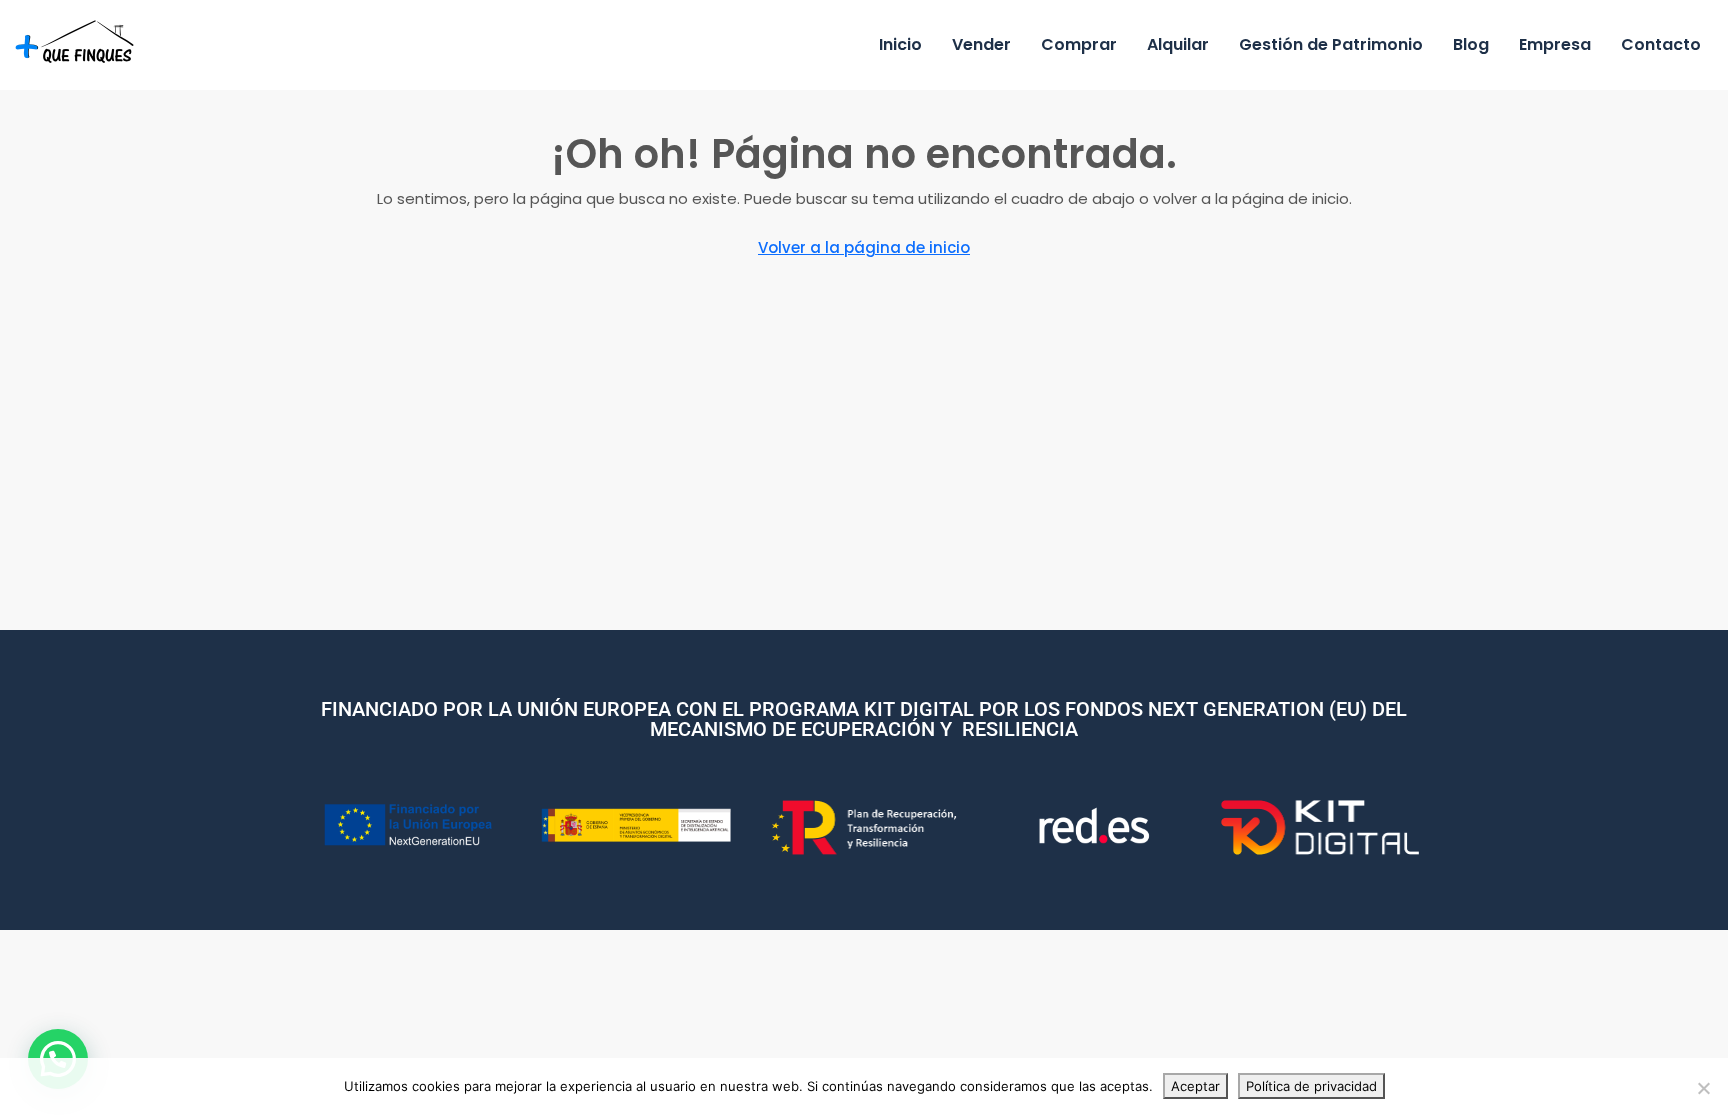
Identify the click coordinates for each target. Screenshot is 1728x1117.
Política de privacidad (1311, 1086)
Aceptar (1195, 1086)
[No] (1703, 1088)
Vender (981, 44)
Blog (1471, 44)
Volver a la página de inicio (864, 247)
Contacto (1661, 44)
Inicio (900, 44)
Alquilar (1178, 44)
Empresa (1555, 44)
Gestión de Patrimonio (1331, 44)
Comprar (1079, 44)
